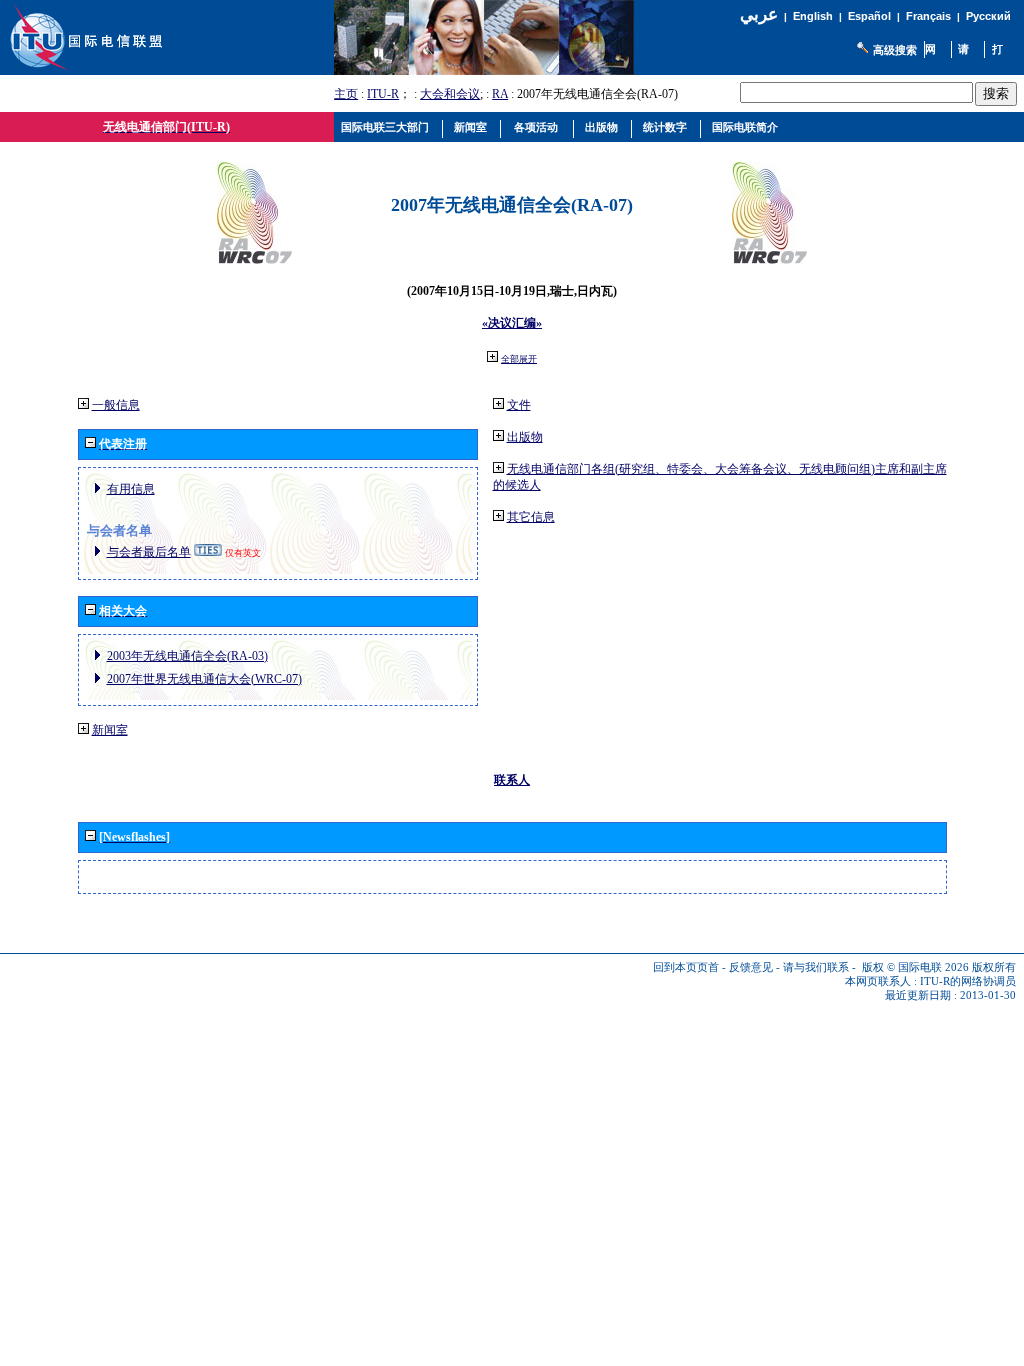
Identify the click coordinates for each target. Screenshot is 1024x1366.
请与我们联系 (816, 967)
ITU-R (383, 94)
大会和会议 (450, 94)
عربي (759, 14)
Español (869, 16)
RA (500, 94)
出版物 (525, 437)
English (813, 16)
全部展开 (519, 359)
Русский (988, 16)
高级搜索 (895, 50)
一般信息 (116, 405)
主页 (346, 94)
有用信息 (131, 489)
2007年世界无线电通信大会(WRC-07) (204, 679)
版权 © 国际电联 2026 (915, 967)
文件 (519, 405)
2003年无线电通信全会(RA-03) (187, 656)
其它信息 (531, 517)
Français (928, 16)
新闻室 (110, 730)
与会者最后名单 (149, 552)
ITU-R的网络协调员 (968, 981)
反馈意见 (751, 967)
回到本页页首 (686, 967)
